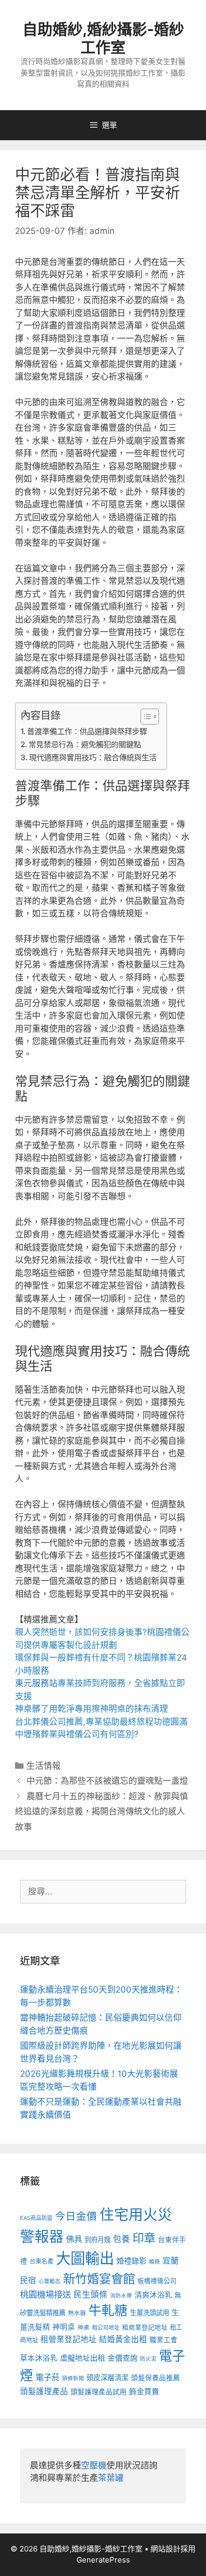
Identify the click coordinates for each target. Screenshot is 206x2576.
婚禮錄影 (131, 2261)
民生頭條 (90, 2295)
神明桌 (64, 2327)
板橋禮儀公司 (157, 2281)
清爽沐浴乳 (153, 2295)
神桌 (83, 2328)
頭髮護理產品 (44, 2391)
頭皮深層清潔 (107, 2377)
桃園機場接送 (45, 2294)
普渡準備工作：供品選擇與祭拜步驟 (87, 731)
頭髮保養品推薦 (155, 2378)
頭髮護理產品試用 (98, 2391)
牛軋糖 (108, 2310)
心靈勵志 (49, 2281)
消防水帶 (121, 2296)
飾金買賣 (144, 2391)
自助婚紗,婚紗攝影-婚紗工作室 (103, 38)
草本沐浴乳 (39, 2358)
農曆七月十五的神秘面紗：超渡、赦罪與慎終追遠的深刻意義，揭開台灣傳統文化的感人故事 (101, 1812)
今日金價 (76, 2216)
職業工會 (163, 2340)
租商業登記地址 (145, 2327)
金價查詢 (122, 2358)
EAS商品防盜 (36, 2218)
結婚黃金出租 (123, 2339)
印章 (144, 2238)
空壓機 (94, 2465)
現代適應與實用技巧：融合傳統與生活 (93, 757)
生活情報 (43, 1766)
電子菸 (47, 2377)
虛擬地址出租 (82, 2358)
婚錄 (154, 2262)
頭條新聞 (73, 2378)
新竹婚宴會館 (99, 2279)
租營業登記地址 (68, 2339)
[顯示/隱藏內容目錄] (145, 717)
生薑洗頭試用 (149, 2313)
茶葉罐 (111, 2478)
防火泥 (148, 2359)
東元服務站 (36, 1683)
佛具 (74, 2239)
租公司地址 (106, 2328)
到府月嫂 (97, 2239)
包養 (121, 2239)
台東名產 (41, 2261)
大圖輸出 (85, 2258)
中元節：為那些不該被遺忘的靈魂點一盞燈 (107, 1781)
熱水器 (77, 2313)
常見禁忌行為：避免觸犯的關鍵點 (85, 744)
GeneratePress (103, 2560)
